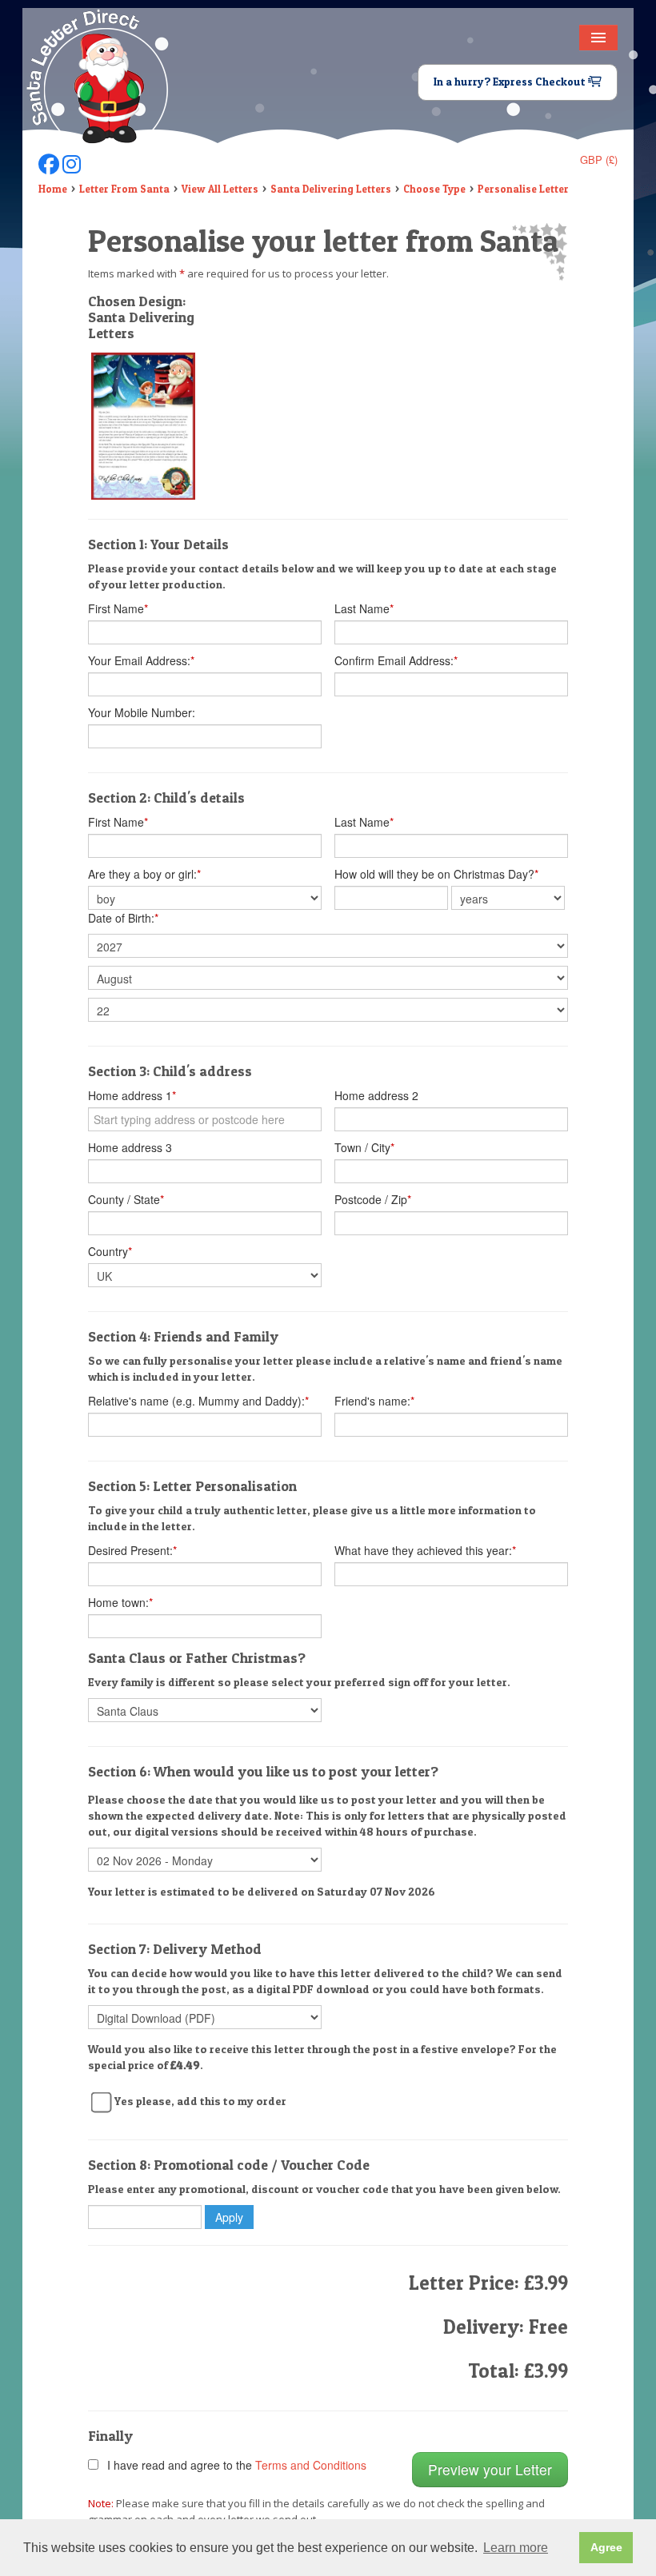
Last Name (364, 608)
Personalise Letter (523, 189)
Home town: (120, 1602)
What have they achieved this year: (425, 1550)
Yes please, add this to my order (200, 2101)
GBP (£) (599, 160)
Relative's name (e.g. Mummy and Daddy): (198, 1401)
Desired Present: (132, 1550)
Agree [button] (606, 2547)
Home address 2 (376, 1095)
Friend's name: (374, 1401)
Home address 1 (132, 1095)
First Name (118, 608)
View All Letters (220, 189)
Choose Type (434, 189)
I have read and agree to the (234, 2465)
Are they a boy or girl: (144, 874)
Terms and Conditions (311, 2465)
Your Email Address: (141, 660)
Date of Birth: (123, 918)
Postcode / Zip (373, 1199)
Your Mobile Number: (142, 712)
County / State (126, 1199)
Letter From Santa (124, 189)
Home (53, 189)
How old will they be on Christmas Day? (436, 874)
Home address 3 (130, 1147)
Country (110, 1251)
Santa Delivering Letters (331, 189)
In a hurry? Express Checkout (511, 82)
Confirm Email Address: (396, 660)
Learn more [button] (516, 2548)
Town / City (364, 1147)
